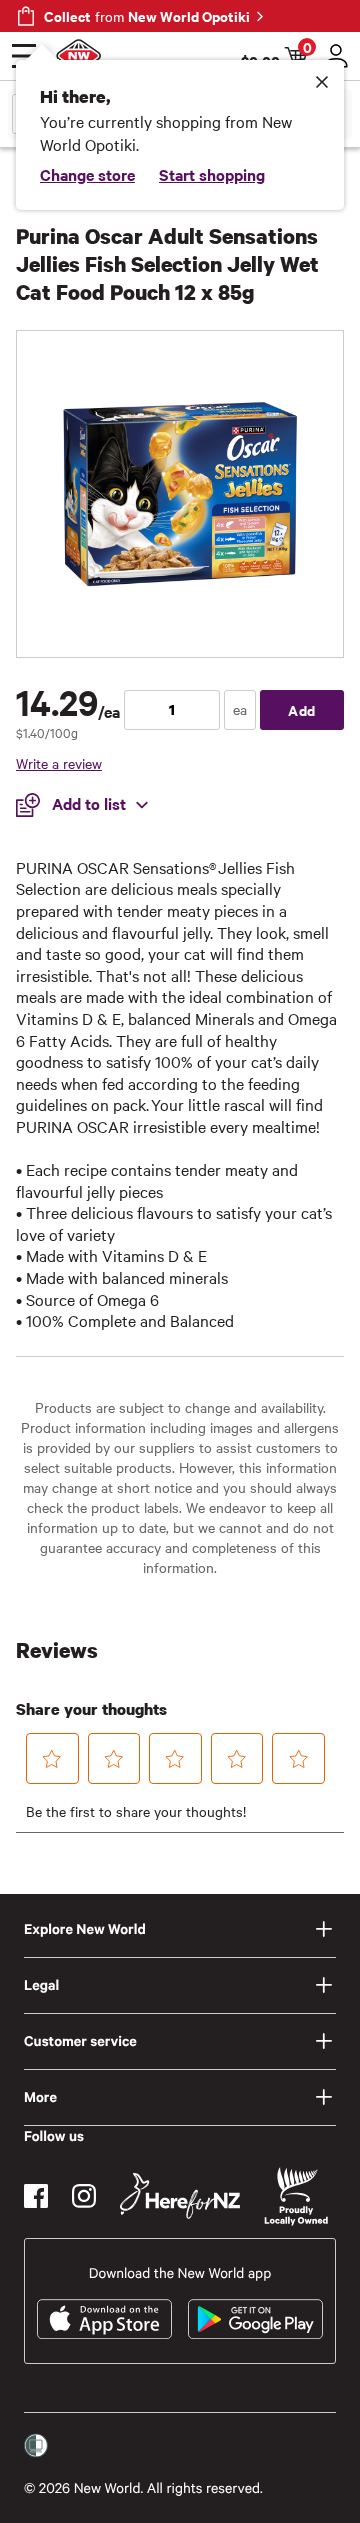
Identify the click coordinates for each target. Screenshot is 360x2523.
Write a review (59, 763)
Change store (87, 174)
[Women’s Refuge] (36, 2446)
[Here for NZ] (180, 2196)
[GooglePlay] (255, 2319)
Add (302, 709)
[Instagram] (84, 2196)
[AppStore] (104, 2319)
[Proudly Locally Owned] (296, 2196)
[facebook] (36, 2196)
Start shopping (212, 174)
